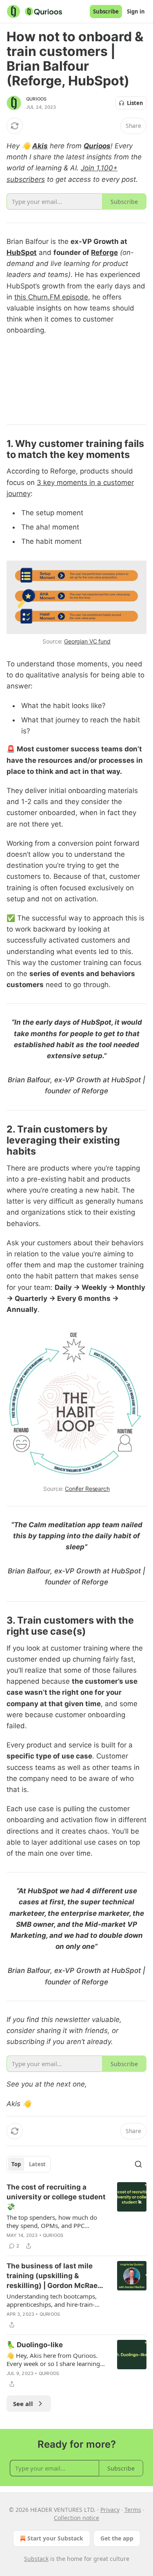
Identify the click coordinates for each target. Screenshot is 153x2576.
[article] (76, 2216)
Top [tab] (16, 2164)
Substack (36, 2559)
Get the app (117, 2538)
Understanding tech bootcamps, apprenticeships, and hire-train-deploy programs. (52, 2300)
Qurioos (36, 99)
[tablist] (29, 2164)
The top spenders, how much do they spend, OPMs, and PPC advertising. (52, 2221)
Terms (133, 2510)
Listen (135, 103)
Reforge (104, 252)
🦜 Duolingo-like (35, 2345)
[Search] (138, 2164)
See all (23, 2404)
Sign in (136, 11)
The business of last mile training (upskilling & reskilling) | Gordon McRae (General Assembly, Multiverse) (52, 2276)
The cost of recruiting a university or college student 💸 (56, 2197)
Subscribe (106, 11)
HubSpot (22, 252)
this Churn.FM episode (51, 297)
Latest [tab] (37, 2164)
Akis (40, 146)
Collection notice (76, 2518)
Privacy (110, 2510)
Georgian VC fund (87, 641)
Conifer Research (87, 1489)
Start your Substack (55, 2538)
